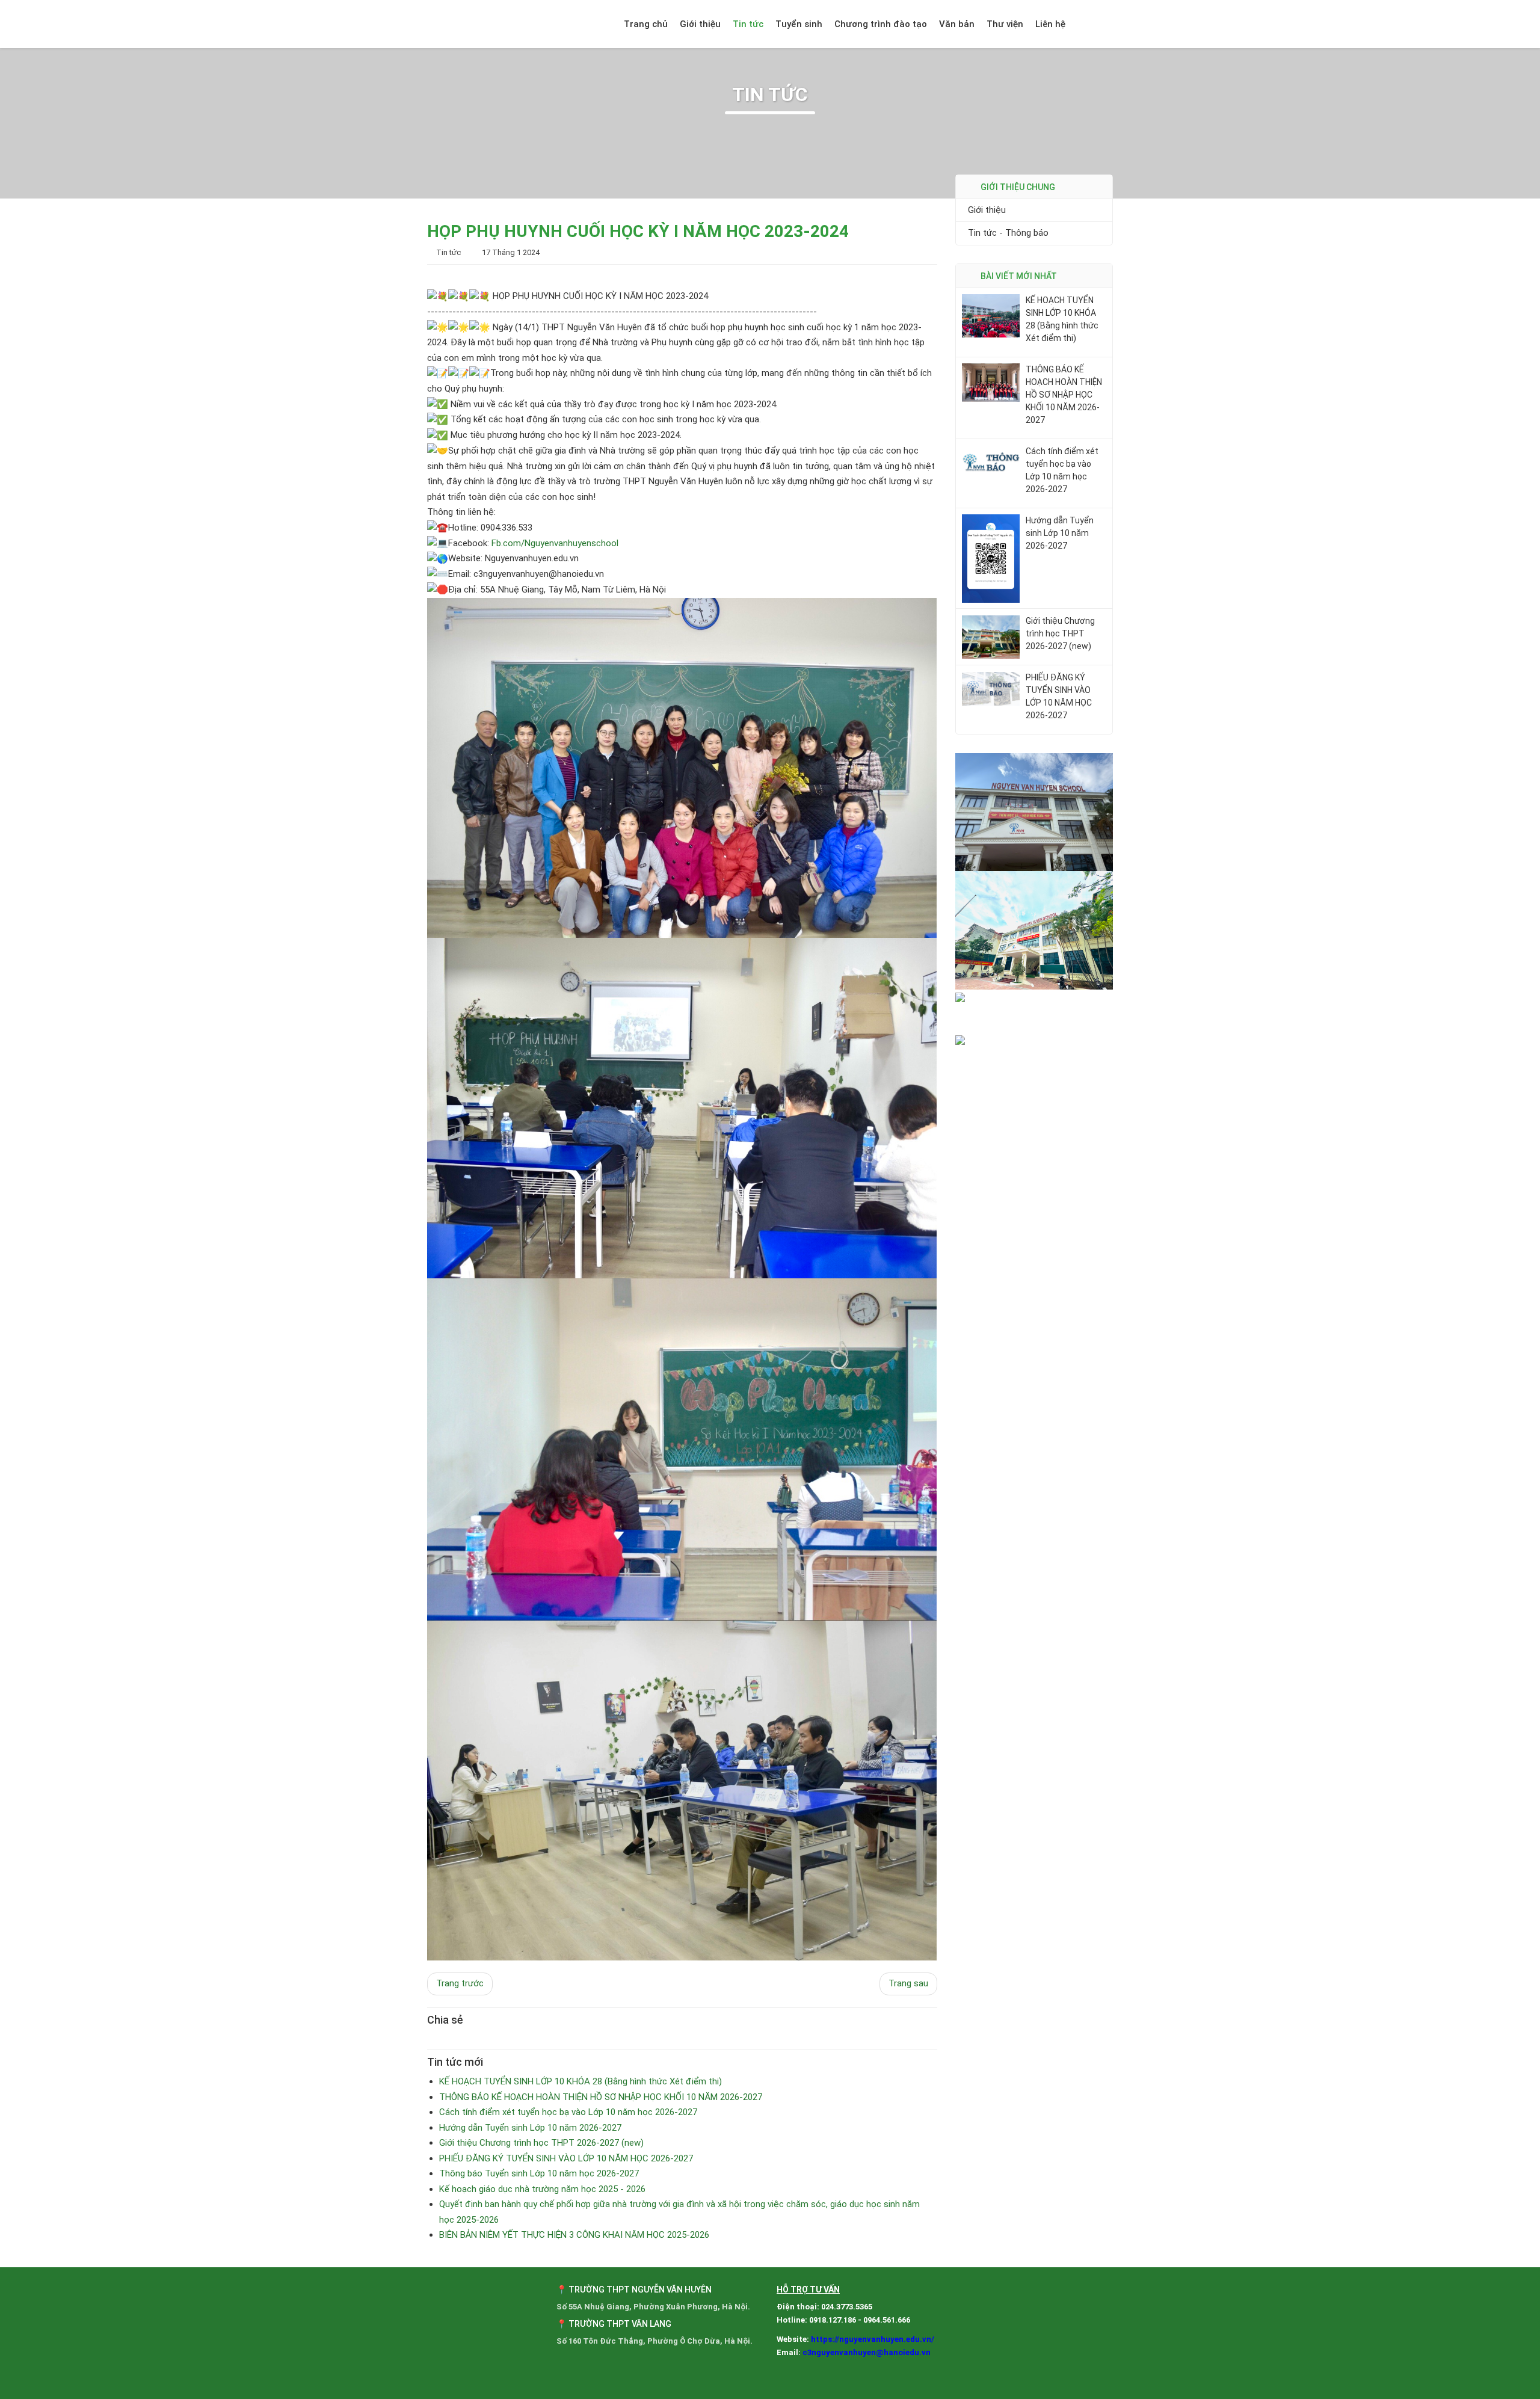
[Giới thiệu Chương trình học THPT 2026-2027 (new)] (991, 636)
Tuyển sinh (799, 24)
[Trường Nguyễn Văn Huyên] (493, 24)
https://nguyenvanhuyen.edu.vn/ (873, 2339)
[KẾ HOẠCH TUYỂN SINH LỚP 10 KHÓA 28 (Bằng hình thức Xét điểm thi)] (991, 315)
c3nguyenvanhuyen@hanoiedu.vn (867, 2352)
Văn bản (957, 24)
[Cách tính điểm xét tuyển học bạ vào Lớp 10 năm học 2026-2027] (991, 461)
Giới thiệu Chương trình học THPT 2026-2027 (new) (1060, 634)
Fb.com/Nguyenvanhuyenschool (555, 543)
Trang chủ (646, 24)
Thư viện (1005, 24)
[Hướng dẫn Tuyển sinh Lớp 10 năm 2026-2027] (991, 558)
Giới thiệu (700, 24)
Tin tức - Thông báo (1008, 233)
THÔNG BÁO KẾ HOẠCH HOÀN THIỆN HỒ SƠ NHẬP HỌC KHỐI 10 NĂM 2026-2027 (1064, 395)
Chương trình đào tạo (881, 24)
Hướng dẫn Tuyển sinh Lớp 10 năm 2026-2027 (1060, 533)
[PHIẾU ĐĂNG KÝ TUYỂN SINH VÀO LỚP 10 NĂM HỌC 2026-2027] (991, 688)
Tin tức (748, 24)
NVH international (1099, 24)
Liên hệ (1050, 24)
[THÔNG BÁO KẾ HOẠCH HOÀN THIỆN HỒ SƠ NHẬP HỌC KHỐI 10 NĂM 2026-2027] (991, 382)
